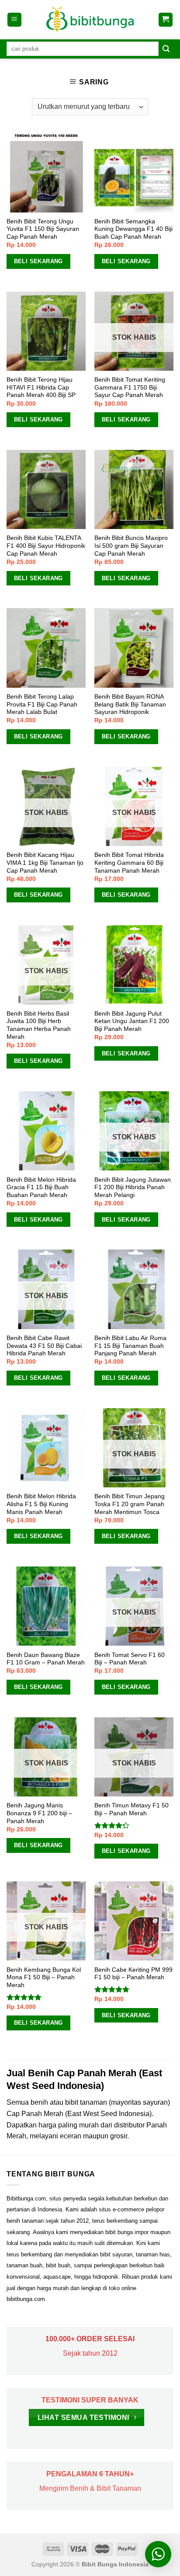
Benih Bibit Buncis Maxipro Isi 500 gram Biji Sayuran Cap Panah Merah (131, 546)
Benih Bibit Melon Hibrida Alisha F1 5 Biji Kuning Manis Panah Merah (41, 1504)
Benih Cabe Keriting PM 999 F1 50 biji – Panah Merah (133, 1974)
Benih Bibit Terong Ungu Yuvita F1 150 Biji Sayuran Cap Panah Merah (43, 229)
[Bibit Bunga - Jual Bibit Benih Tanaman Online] (90, 20)
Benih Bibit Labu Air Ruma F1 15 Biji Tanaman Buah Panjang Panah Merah (130, 1346)
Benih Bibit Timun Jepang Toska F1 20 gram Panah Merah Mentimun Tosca (130, 1504)
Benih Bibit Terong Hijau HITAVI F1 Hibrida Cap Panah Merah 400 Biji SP (41, 387)
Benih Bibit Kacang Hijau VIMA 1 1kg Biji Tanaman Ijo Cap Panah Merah (45, 863)
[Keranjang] (166, 20)
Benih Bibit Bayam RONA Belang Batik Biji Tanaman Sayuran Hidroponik (130, 704)
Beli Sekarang (38, 261)
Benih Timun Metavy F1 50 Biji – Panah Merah (132, 1809)
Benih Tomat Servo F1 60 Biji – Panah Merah (130, 1659)
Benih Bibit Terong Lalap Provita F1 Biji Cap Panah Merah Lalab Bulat (42, 704)
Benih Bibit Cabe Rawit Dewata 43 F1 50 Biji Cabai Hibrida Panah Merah (44, 1346)
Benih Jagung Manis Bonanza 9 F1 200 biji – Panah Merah (39, 1813)
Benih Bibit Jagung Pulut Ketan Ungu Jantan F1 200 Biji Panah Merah (132, 1021)
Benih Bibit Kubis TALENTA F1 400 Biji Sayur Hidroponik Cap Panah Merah (46, 546)
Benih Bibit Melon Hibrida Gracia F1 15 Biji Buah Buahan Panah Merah (41, 1187)
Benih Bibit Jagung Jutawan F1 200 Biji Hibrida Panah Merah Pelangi (133, 1187)
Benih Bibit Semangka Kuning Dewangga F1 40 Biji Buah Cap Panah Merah (133, 229)
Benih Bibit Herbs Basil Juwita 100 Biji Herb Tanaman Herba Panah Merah (39, 1025)
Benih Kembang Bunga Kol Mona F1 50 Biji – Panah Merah (44, 1977)
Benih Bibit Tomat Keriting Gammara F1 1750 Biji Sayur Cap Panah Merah (130, 387)
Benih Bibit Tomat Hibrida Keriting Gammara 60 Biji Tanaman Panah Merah (129, 863)
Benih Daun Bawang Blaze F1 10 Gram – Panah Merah (46, 1659)
